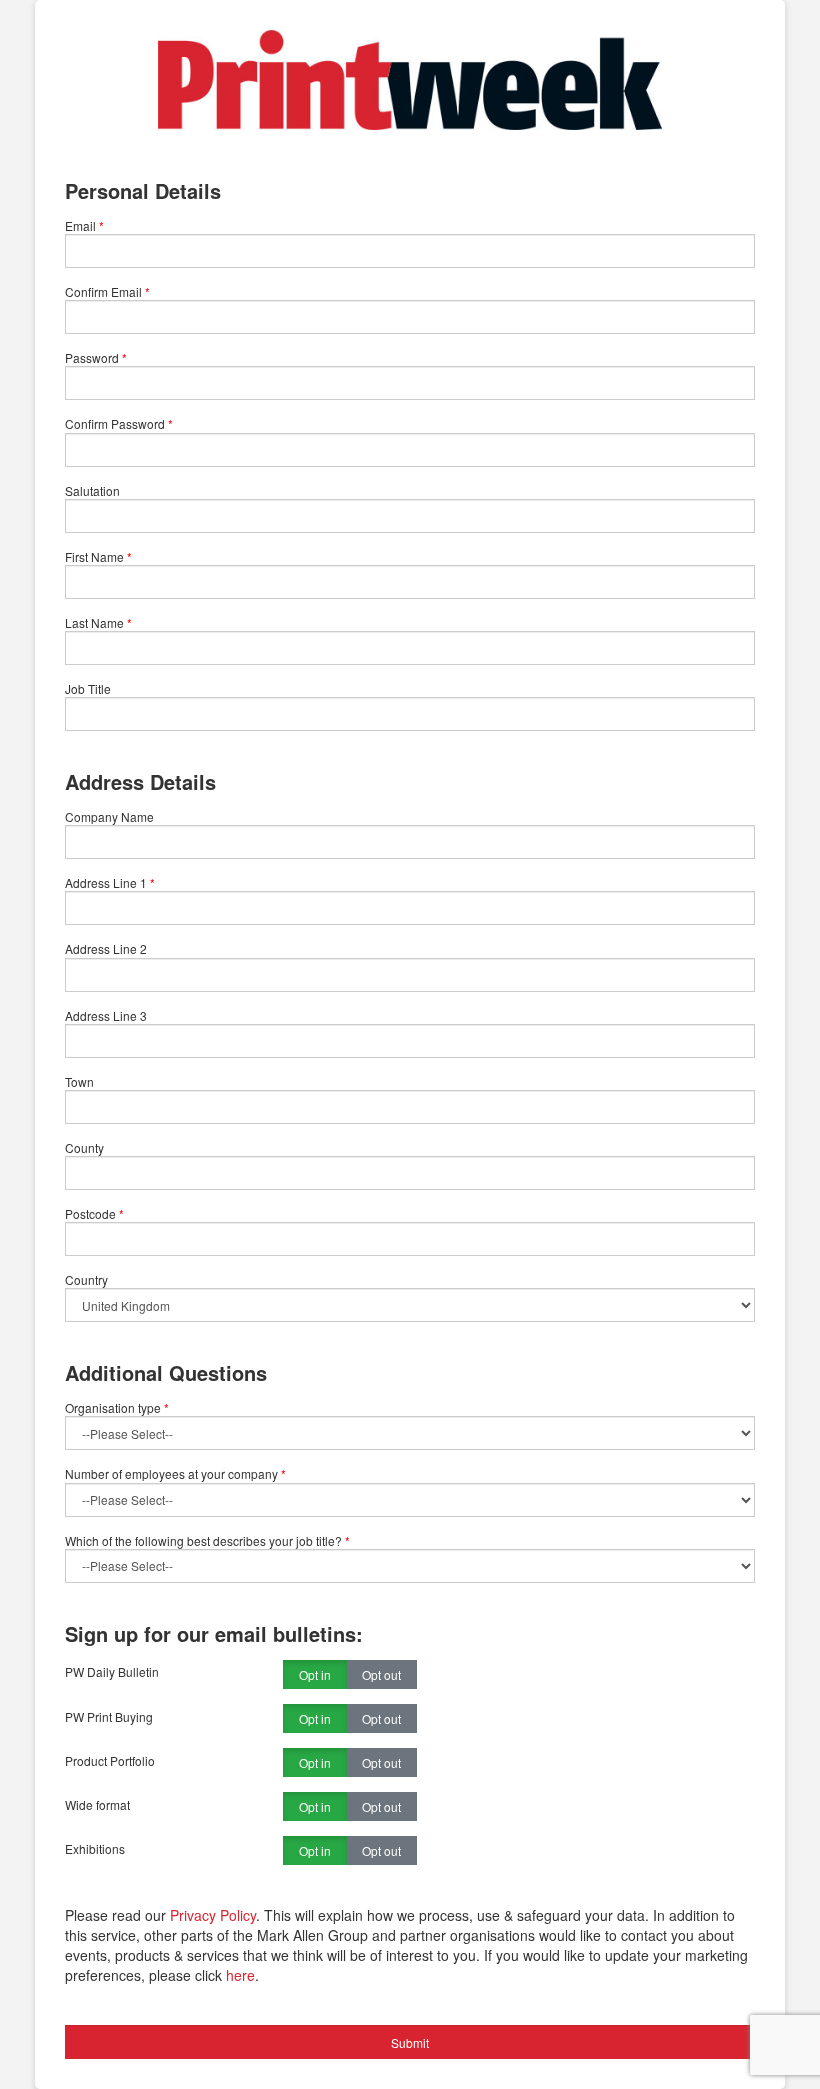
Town (79, 1081)
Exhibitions (95, 1848)
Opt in (315, 1674)
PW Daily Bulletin (112, 1671)
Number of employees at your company (175, 1473)
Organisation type (117, 1407)
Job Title (88, 688)
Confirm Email (103, 291)
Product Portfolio (110, 1760)
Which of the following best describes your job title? (207, 1540)
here (240, 1975)
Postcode (90, 1213)
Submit (410, 2042)
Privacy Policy (213, 1915)
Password (92, 357)
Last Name (94, 622)
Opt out (381, 1674)
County (84, 1147)
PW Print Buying (109, 1716)
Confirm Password (115, 423)
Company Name (109, 816)
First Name (94, 556)
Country (86, 1279)
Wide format (97, 1804)
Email (80, 225)
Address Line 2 (106, 948)
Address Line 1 (106, 882)
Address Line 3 (106, 1015)
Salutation (92, 490)
